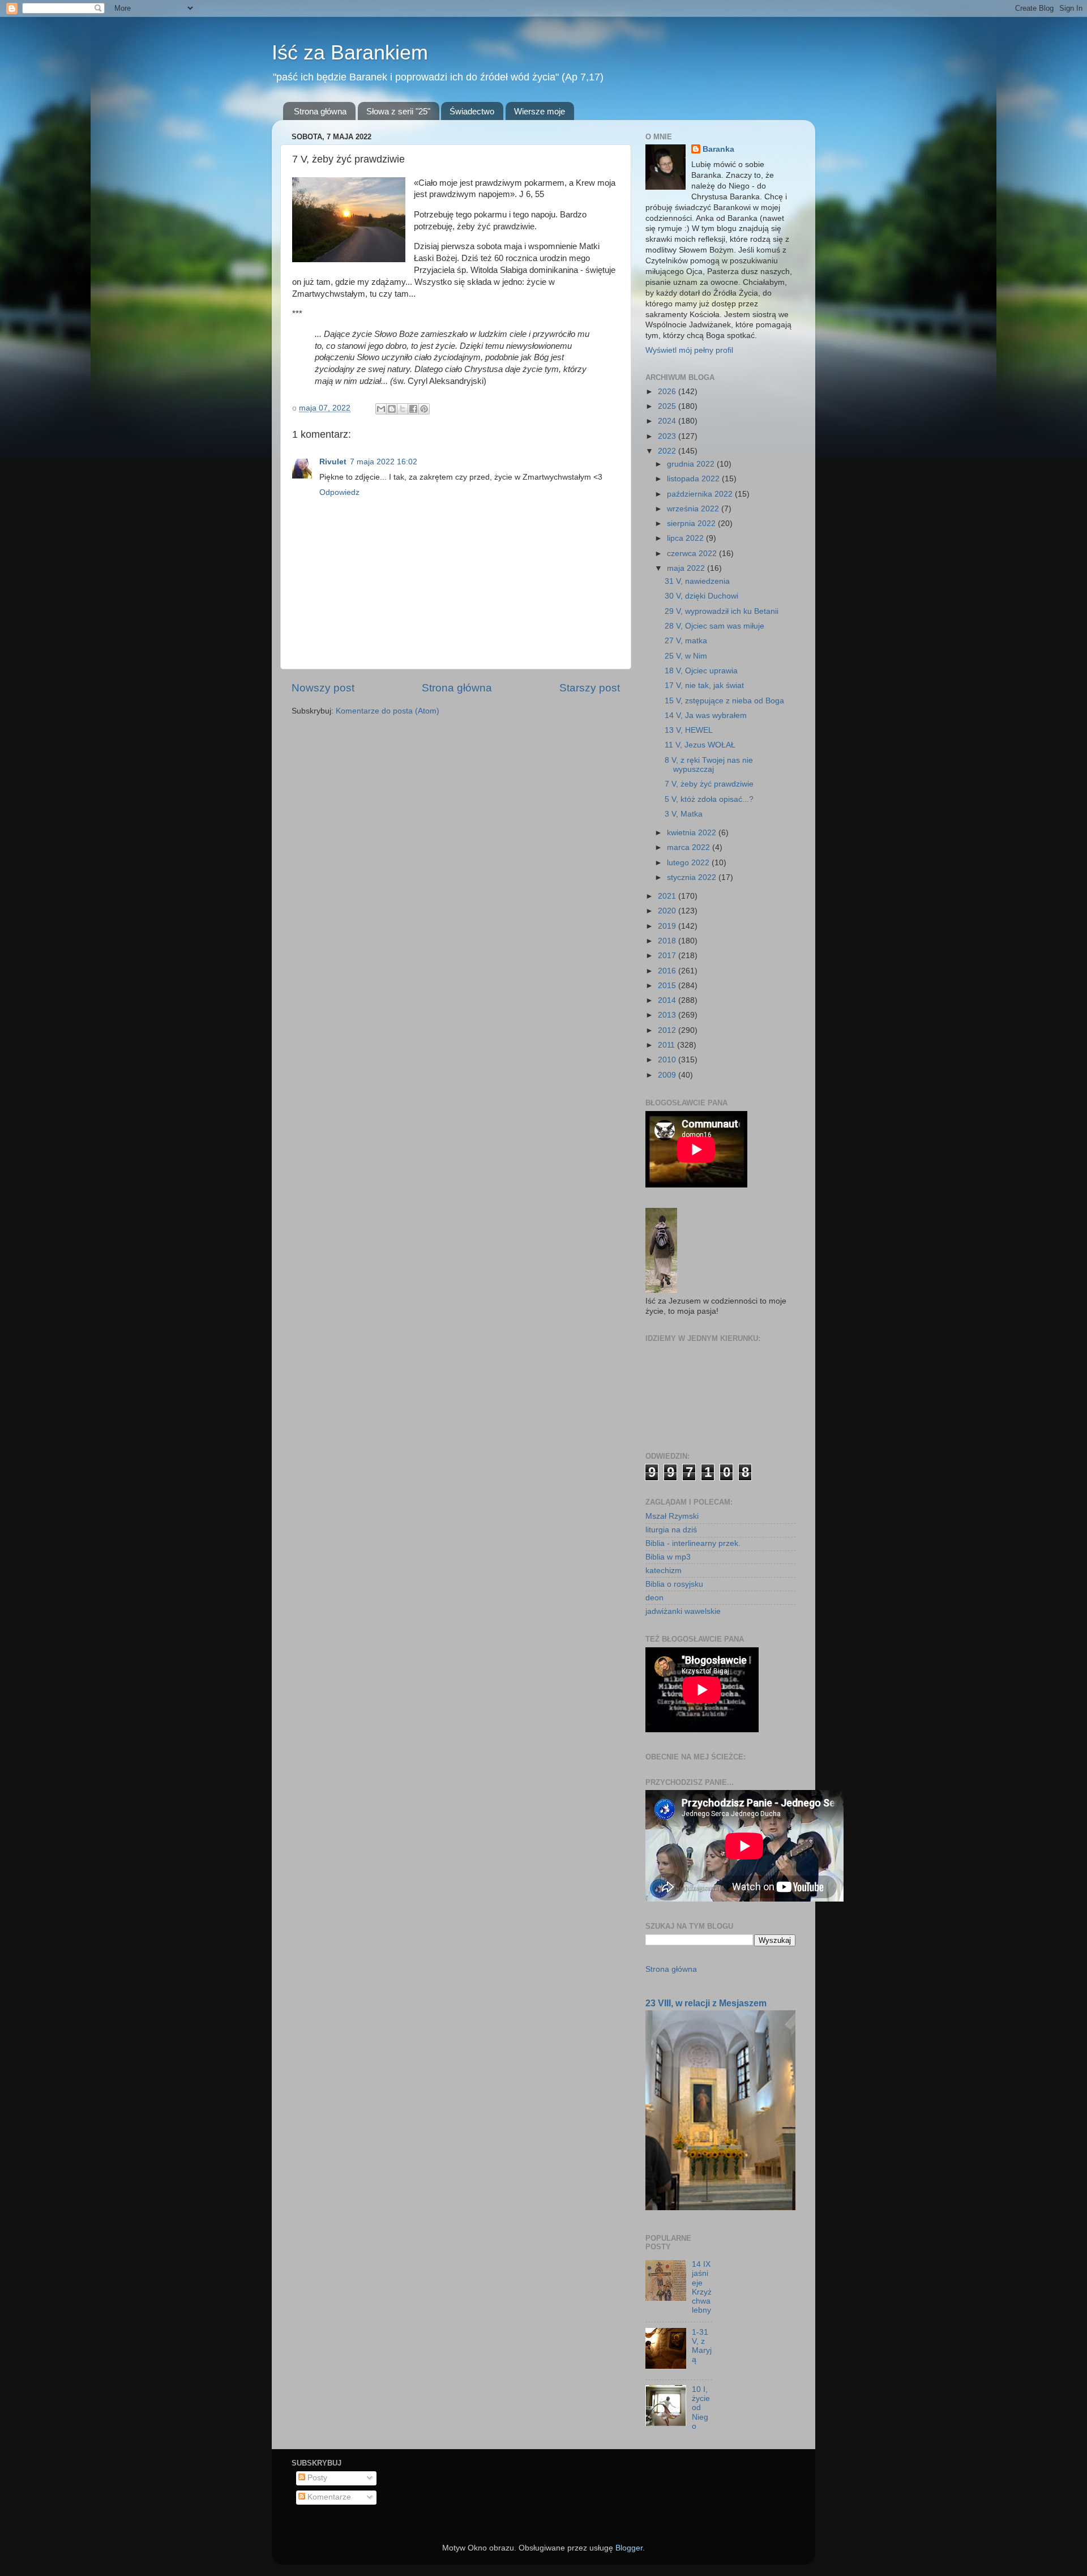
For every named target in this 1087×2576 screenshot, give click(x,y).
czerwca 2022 (693, 554)
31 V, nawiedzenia (697, 581)
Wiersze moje (540, 111)
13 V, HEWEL (689, 730)
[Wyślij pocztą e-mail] (381, 409)
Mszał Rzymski (672, 1516)
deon (654, 1598)
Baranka (718, 149)
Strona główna (320, 111)
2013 (668, 1015)
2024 (668, 421)
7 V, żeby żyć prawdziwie (709, 784)
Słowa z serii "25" (398, 111)
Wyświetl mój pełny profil (689, 350)
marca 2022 (690, 847)
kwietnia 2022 (693, 833)
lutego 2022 (689, 863)
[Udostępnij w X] (403, 409)
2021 (668, 896)
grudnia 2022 (692, 464)
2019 (668, 926)
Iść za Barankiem (350, 52)
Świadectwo (472, 111)
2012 (668, 1030)
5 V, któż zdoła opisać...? (709, 799)
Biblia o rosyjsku (674, 1584)
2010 (668, 1060)
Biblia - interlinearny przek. (693, 1543)
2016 (668, 971)
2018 (668, 941)
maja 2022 (687, 568)
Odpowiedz (339, 492)
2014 (668, 1000)
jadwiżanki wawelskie (683, 1611)
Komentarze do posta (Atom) (388, 711)
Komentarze (328, 2497)
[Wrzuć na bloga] (392, 409)
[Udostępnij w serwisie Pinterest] (424, 409)
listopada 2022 (694, 479)
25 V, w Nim (686, 656)
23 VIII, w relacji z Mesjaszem (706, 2003)
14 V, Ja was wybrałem (706, 715)
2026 (668, 392)
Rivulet (333, 462)
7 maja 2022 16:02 (384, 462)
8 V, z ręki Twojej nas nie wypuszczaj (709, 765)
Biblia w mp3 (668, 1557)
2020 (668, 911)
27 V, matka (686, 641)
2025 (668, 406)
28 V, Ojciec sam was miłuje (714, 626)
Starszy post (590, 688)
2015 (668, 986)
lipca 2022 (686, 538)
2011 (667, 1045)
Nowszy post (323, 688)
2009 (668, 1075)
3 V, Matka (684, 814)
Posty (316, 2478)
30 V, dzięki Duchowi (701, 596)
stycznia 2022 (693, 877)
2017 (668, 956)
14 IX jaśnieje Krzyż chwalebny (702, 2287)
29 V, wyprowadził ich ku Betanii (722, 611)
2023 (668, 436)
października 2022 (701, 494)
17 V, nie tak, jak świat (704, 685)
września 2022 (694, 509)
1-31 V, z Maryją (702, 2346)
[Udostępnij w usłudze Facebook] (413, 409)
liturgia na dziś (671, 1530)
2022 (668, 451)
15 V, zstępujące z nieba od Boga (724, 701)
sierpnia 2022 (692, 524)
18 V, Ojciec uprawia (701, 671)
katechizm (664, 1571)
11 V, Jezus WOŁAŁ (700, 745)
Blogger (629, 2548)
